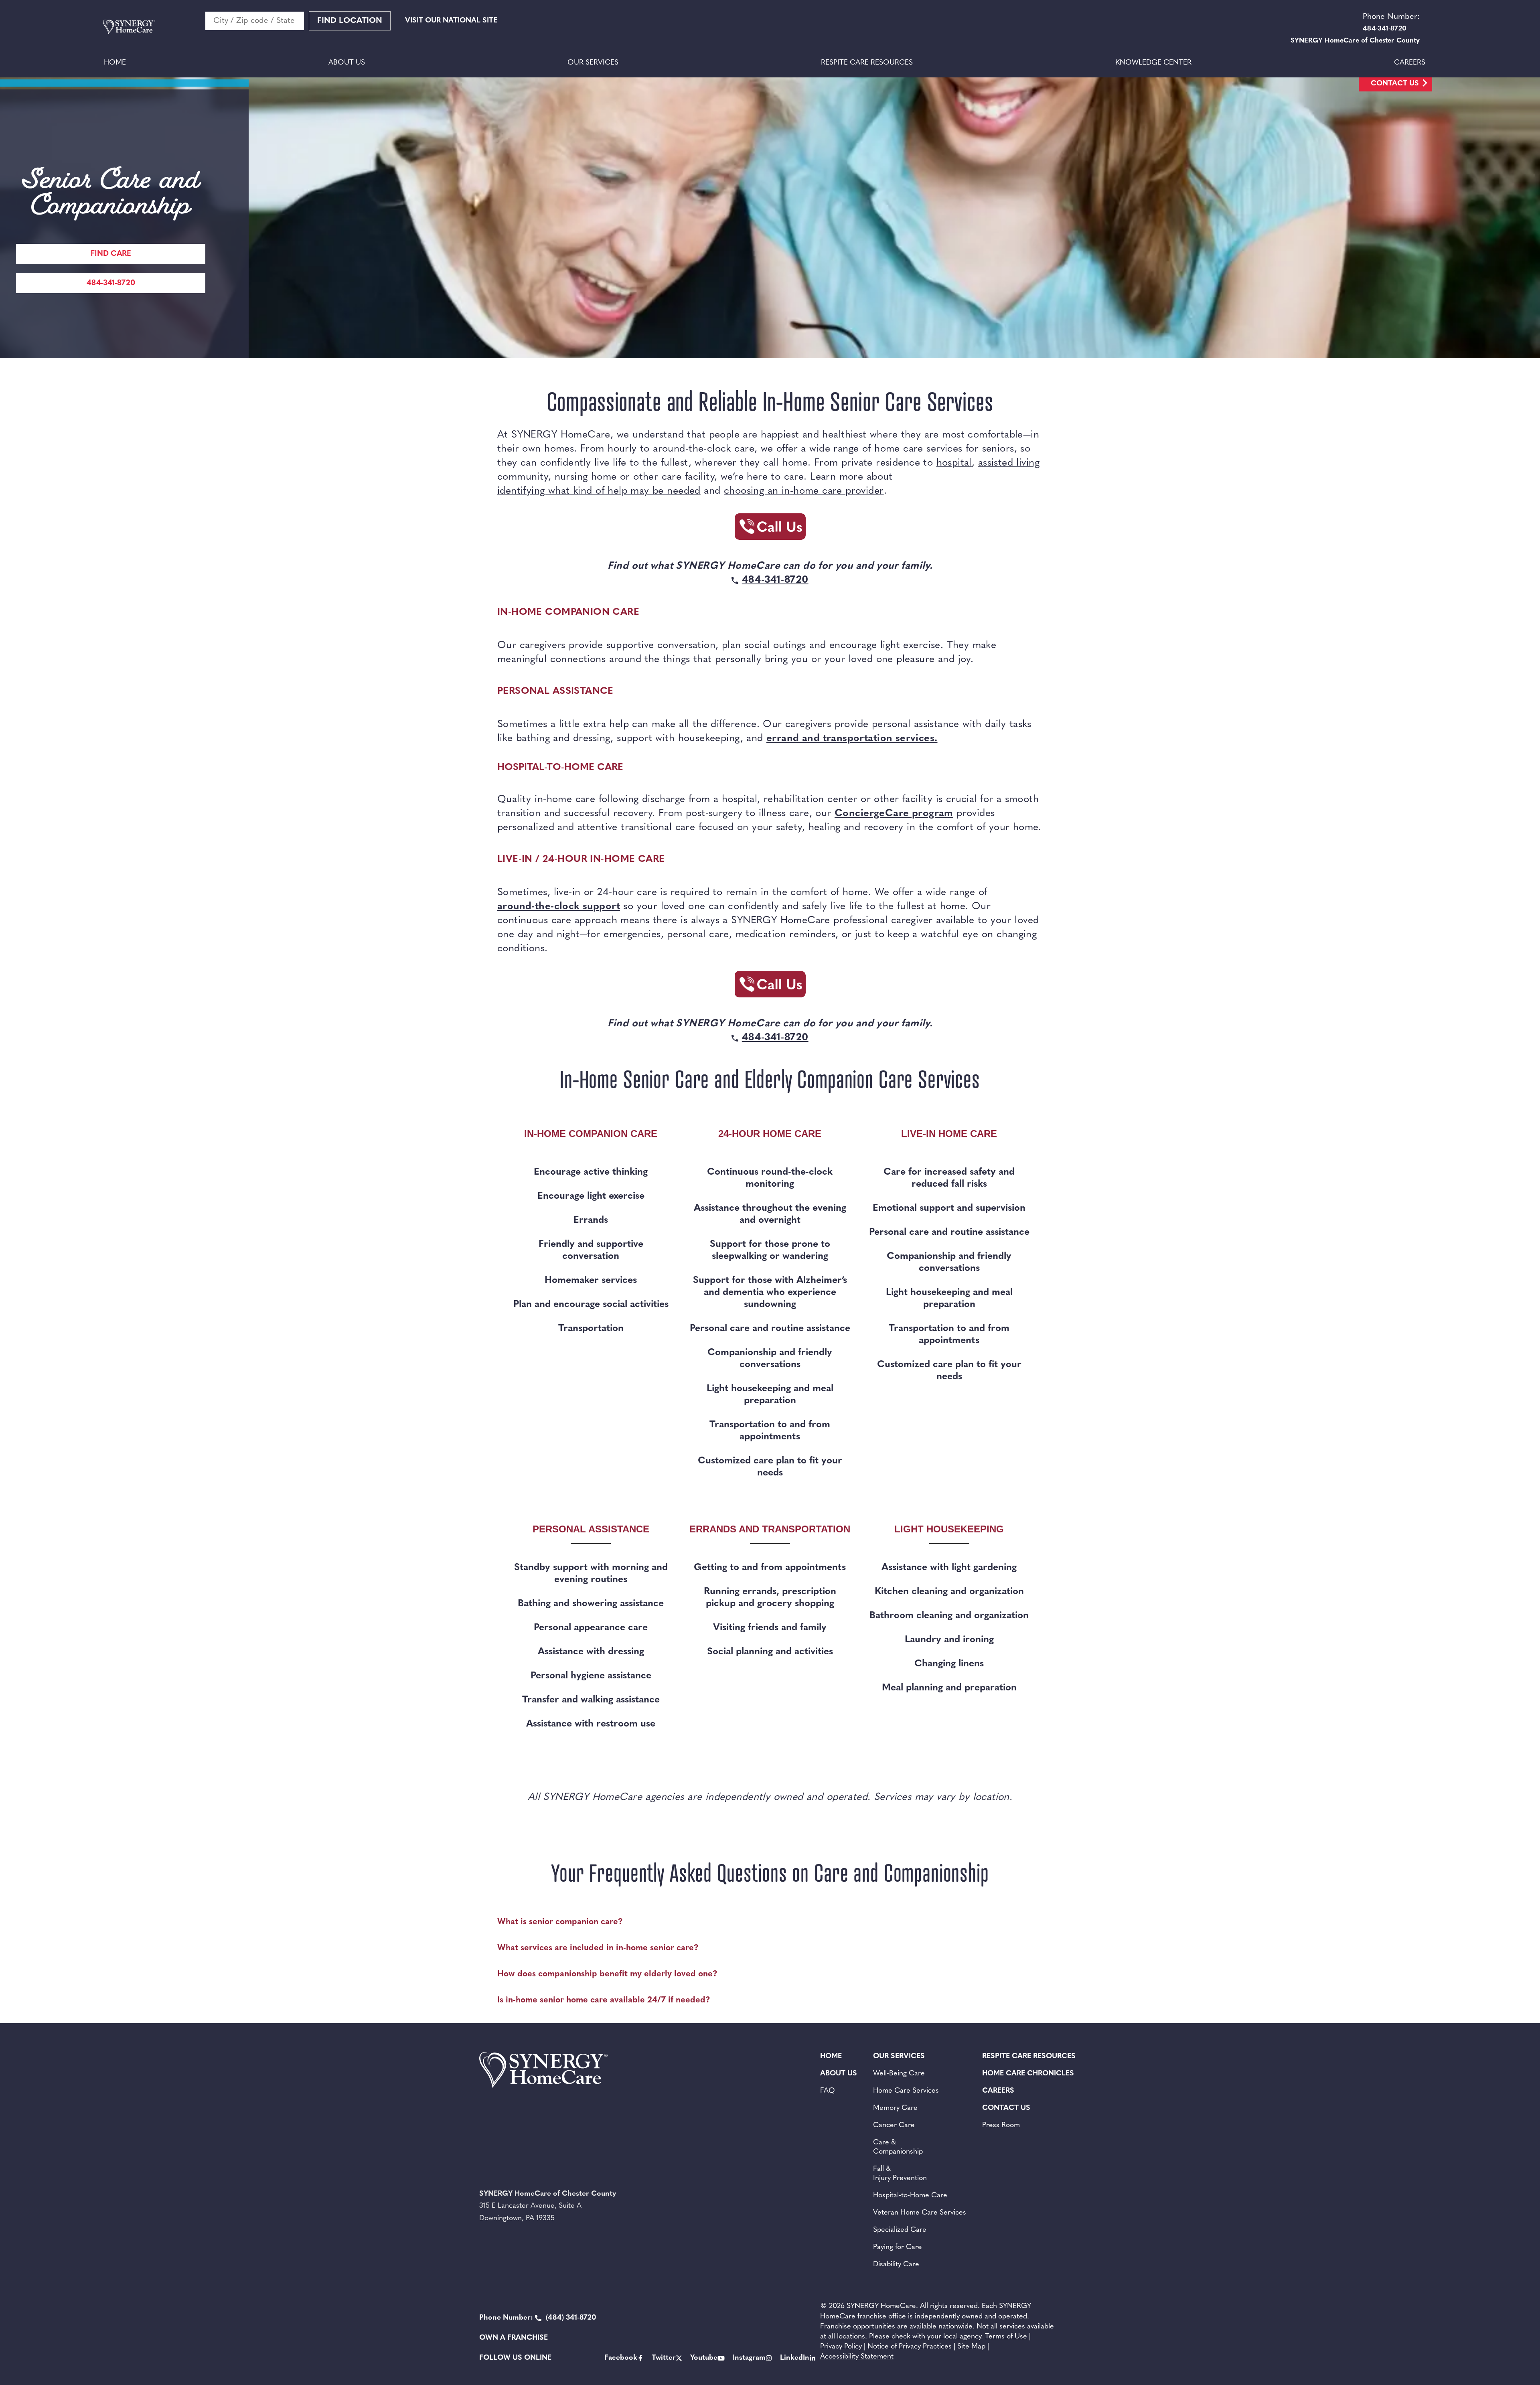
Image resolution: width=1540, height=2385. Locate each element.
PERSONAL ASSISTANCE (555, 691)
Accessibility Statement (857, 2357)
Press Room (1001, 2126)
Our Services (593, 63)
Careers (1410, 63)
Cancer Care (894, 2126)
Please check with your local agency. (926, 2337)
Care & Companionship (898, 2147)
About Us (347, 63)
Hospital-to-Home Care (910, 2196)
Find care (111, 254)
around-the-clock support (559, 907)
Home (115, 63)
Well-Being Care (899, 2074)
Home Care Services (906, 2091)
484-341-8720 (111, 283)
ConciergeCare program (894, 814)
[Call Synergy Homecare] (770, 529)
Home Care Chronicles (1028, 2074)
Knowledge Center (1153, 63)
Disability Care (896, 2265)
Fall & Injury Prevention (900, 2174)
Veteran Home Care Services (920, 2213)
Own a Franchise (514, 2338)
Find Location (350, 21)
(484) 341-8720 (538, 2318)
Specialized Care (900, 2230)
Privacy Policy (841, 2347)
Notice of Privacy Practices (910, 2347)
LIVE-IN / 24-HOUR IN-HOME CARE (581, 859)
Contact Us (1395, 84)
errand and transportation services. (852, 739)
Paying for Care (898, 2247)
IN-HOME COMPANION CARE (568, 612)
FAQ (828, 2091)
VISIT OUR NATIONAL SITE (451, 21)
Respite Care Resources (867, 63)
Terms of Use (1006, 2337)
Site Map (971, 2347)
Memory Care (895, 2108)
